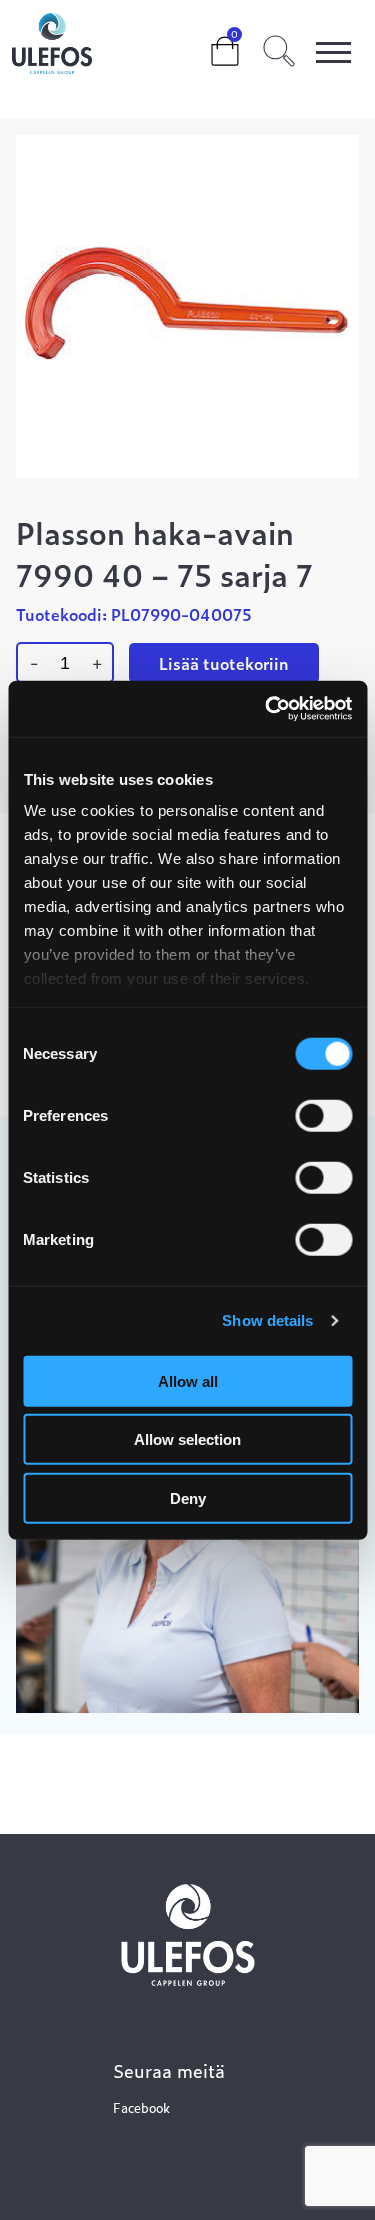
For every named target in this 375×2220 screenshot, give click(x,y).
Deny (188, 1497)
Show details (267, 1320)
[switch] (323, 1115)
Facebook (141, 2107)
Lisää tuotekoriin (224, 663)
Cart (209, 42)
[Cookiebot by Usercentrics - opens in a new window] (267, 709)
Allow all (188, 1380)
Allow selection (187, 1439)
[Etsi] (279, 48)
